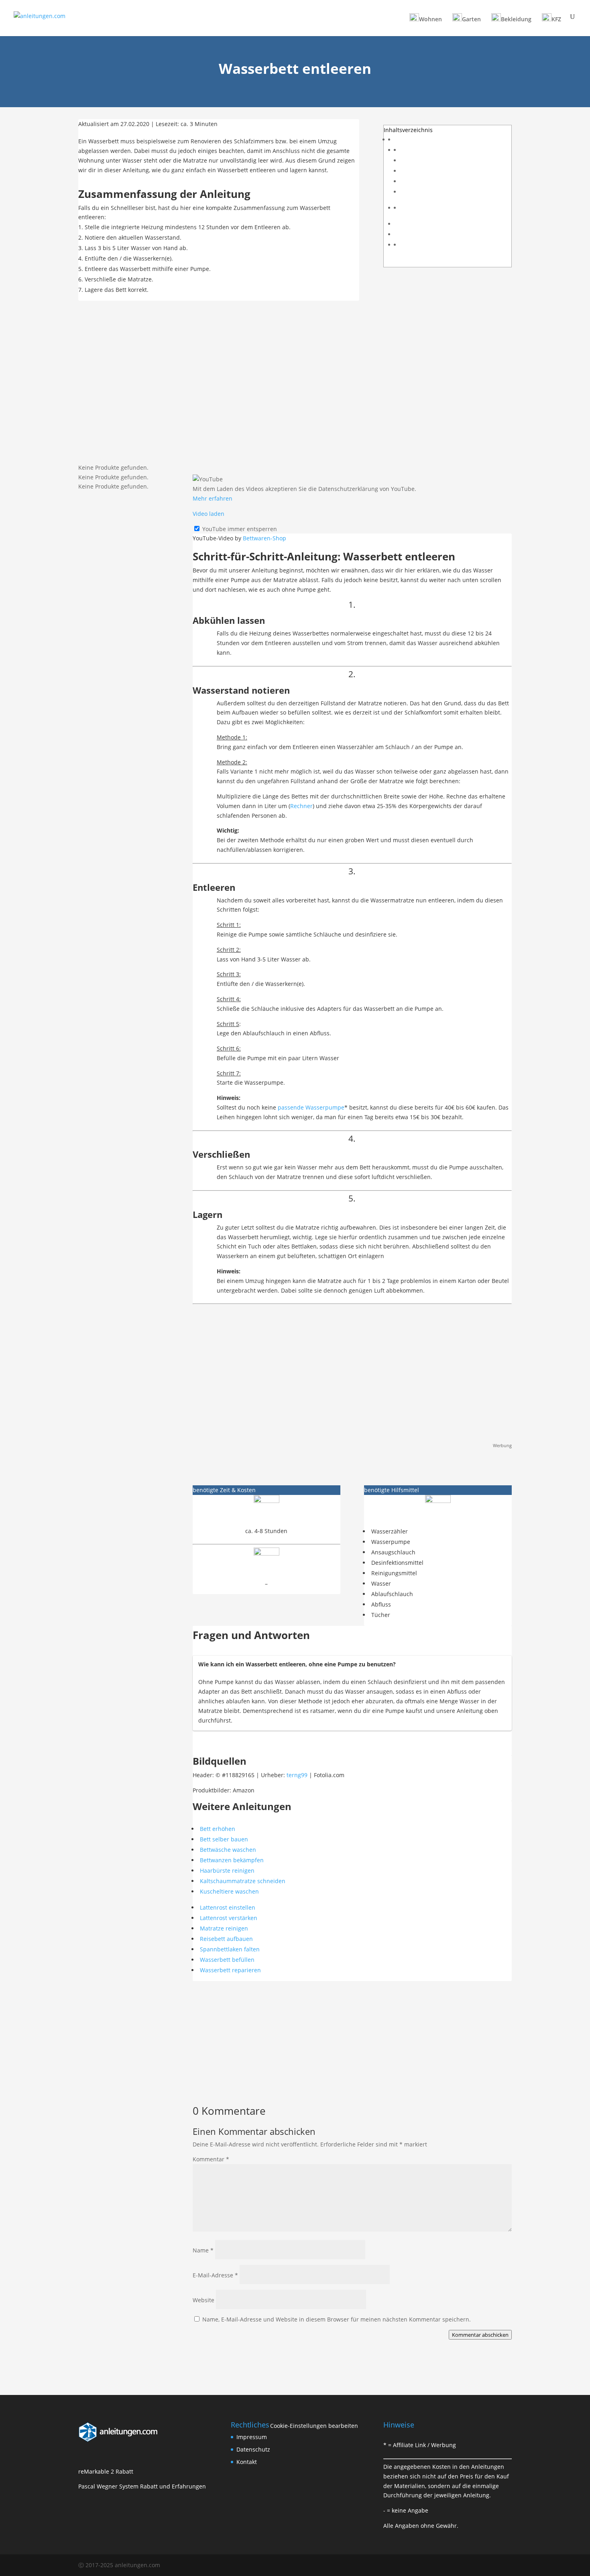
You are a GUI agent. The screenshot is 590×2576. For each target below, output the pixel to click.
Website (203, 2300)
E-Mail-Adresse (215, 2275)
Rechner (301, 806)
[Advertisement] (295, 385)
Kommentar (211, 2159)
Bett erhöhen (218, 1829)
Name (203, 2250)
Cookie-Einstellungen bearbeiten (314, 2426)
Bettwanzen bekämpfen (232, 1860)
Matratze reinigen (224, 1928)
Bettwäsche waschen (228, 1850)
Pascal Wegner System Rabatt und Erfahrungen (142, 2486)
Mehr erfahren (213, 498)
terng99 (297, 1775)
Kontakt (247, 2462)
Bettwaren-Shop (264, 538)
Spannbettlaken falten (230, 1949)
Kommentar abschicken (480, 2335)
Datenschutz (253, 2449)
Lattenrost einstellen (228, 1907)
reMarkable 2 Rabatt (106, 2471)
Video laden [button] (209, 514)
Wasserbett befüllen (227, 1960)
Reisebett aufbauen (226, 1939)
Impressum (252, 2437)
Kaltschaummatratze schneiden (243, 1881)
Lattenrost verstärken (229, 1918)
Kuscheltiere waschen (229, 1891)
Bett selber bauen (224, 1839)
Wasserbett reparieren (230, 1970)
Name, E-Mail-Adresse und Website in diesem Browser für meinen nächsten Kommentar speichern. (337, 2319)
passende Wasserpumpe (311, 1107)
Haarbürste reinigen (227, 1870)
